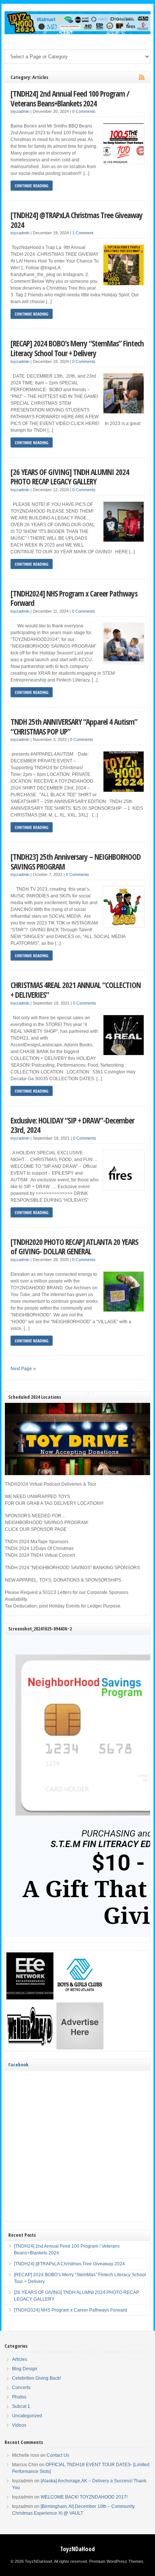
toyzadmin (20, 111)
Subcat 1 (21, 2406)
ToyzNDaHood (77, 2549)
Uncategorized (27, 2416)
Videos (19, 2425)
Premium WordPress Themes (116, 2561)
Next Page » (23, 1369)
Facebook (18, 2064)
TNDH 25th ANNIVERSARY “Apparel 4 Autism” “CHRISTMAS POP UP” (74, 726)
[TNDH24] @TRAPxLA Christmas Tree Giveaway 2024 (77, 220)
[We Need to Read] (30, 2048)
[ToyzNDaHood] (77, 33)
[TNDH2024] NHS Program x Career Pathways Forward (74, 598)
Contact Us (58, 2455)
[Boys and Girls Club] (80, 1998)
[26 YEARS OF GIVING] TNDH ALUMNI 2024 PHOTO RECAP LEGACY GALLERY (70, 477)
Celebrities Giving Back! (36, 2378)
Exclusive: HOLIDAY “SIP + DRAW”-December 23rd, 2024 (72, 1125)
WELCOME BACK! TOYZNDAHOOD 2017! (84, 2497)
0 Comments (84, 111)
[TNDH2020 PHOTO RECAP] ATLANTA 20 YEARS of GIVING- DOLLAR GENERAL (74, 1247)
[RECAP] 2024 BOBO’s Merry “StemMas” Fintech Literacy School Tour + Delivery (77, 348)
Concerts (21, 2388)
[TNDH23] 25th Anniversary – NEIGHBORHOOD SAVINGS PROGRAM (76, 861)
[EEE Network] (30, 1998)
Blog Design (25, 2369)
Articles (20, 2359)
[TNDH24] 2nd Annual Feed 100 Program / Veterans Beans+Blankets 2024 (70, 98)
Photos (19, 2397)
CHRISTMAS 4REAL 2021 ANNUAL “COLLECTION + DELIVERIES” (76, 990)
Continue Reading (32, 186)
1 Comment (83, 233)
